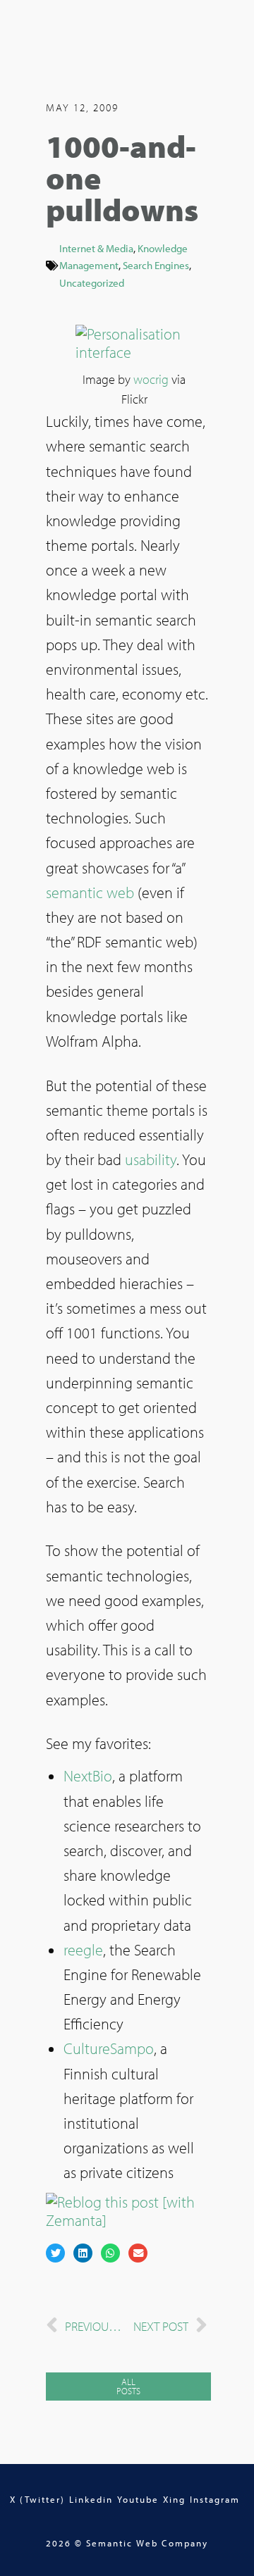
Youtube (138, 2499)
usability (151, 1159)
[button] (55, 2253)
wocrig (151, 379)
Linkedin (91, 2499)
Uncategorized (92, 282)
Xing (174, 2499)
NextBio (88, 1776)
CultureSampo (109, 2048)
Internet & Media (96, 248)
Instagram (215, 2499)
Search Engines (156, 265)
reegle (83, 1950)
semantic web (90, 892)
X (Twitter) (37, 2499)
